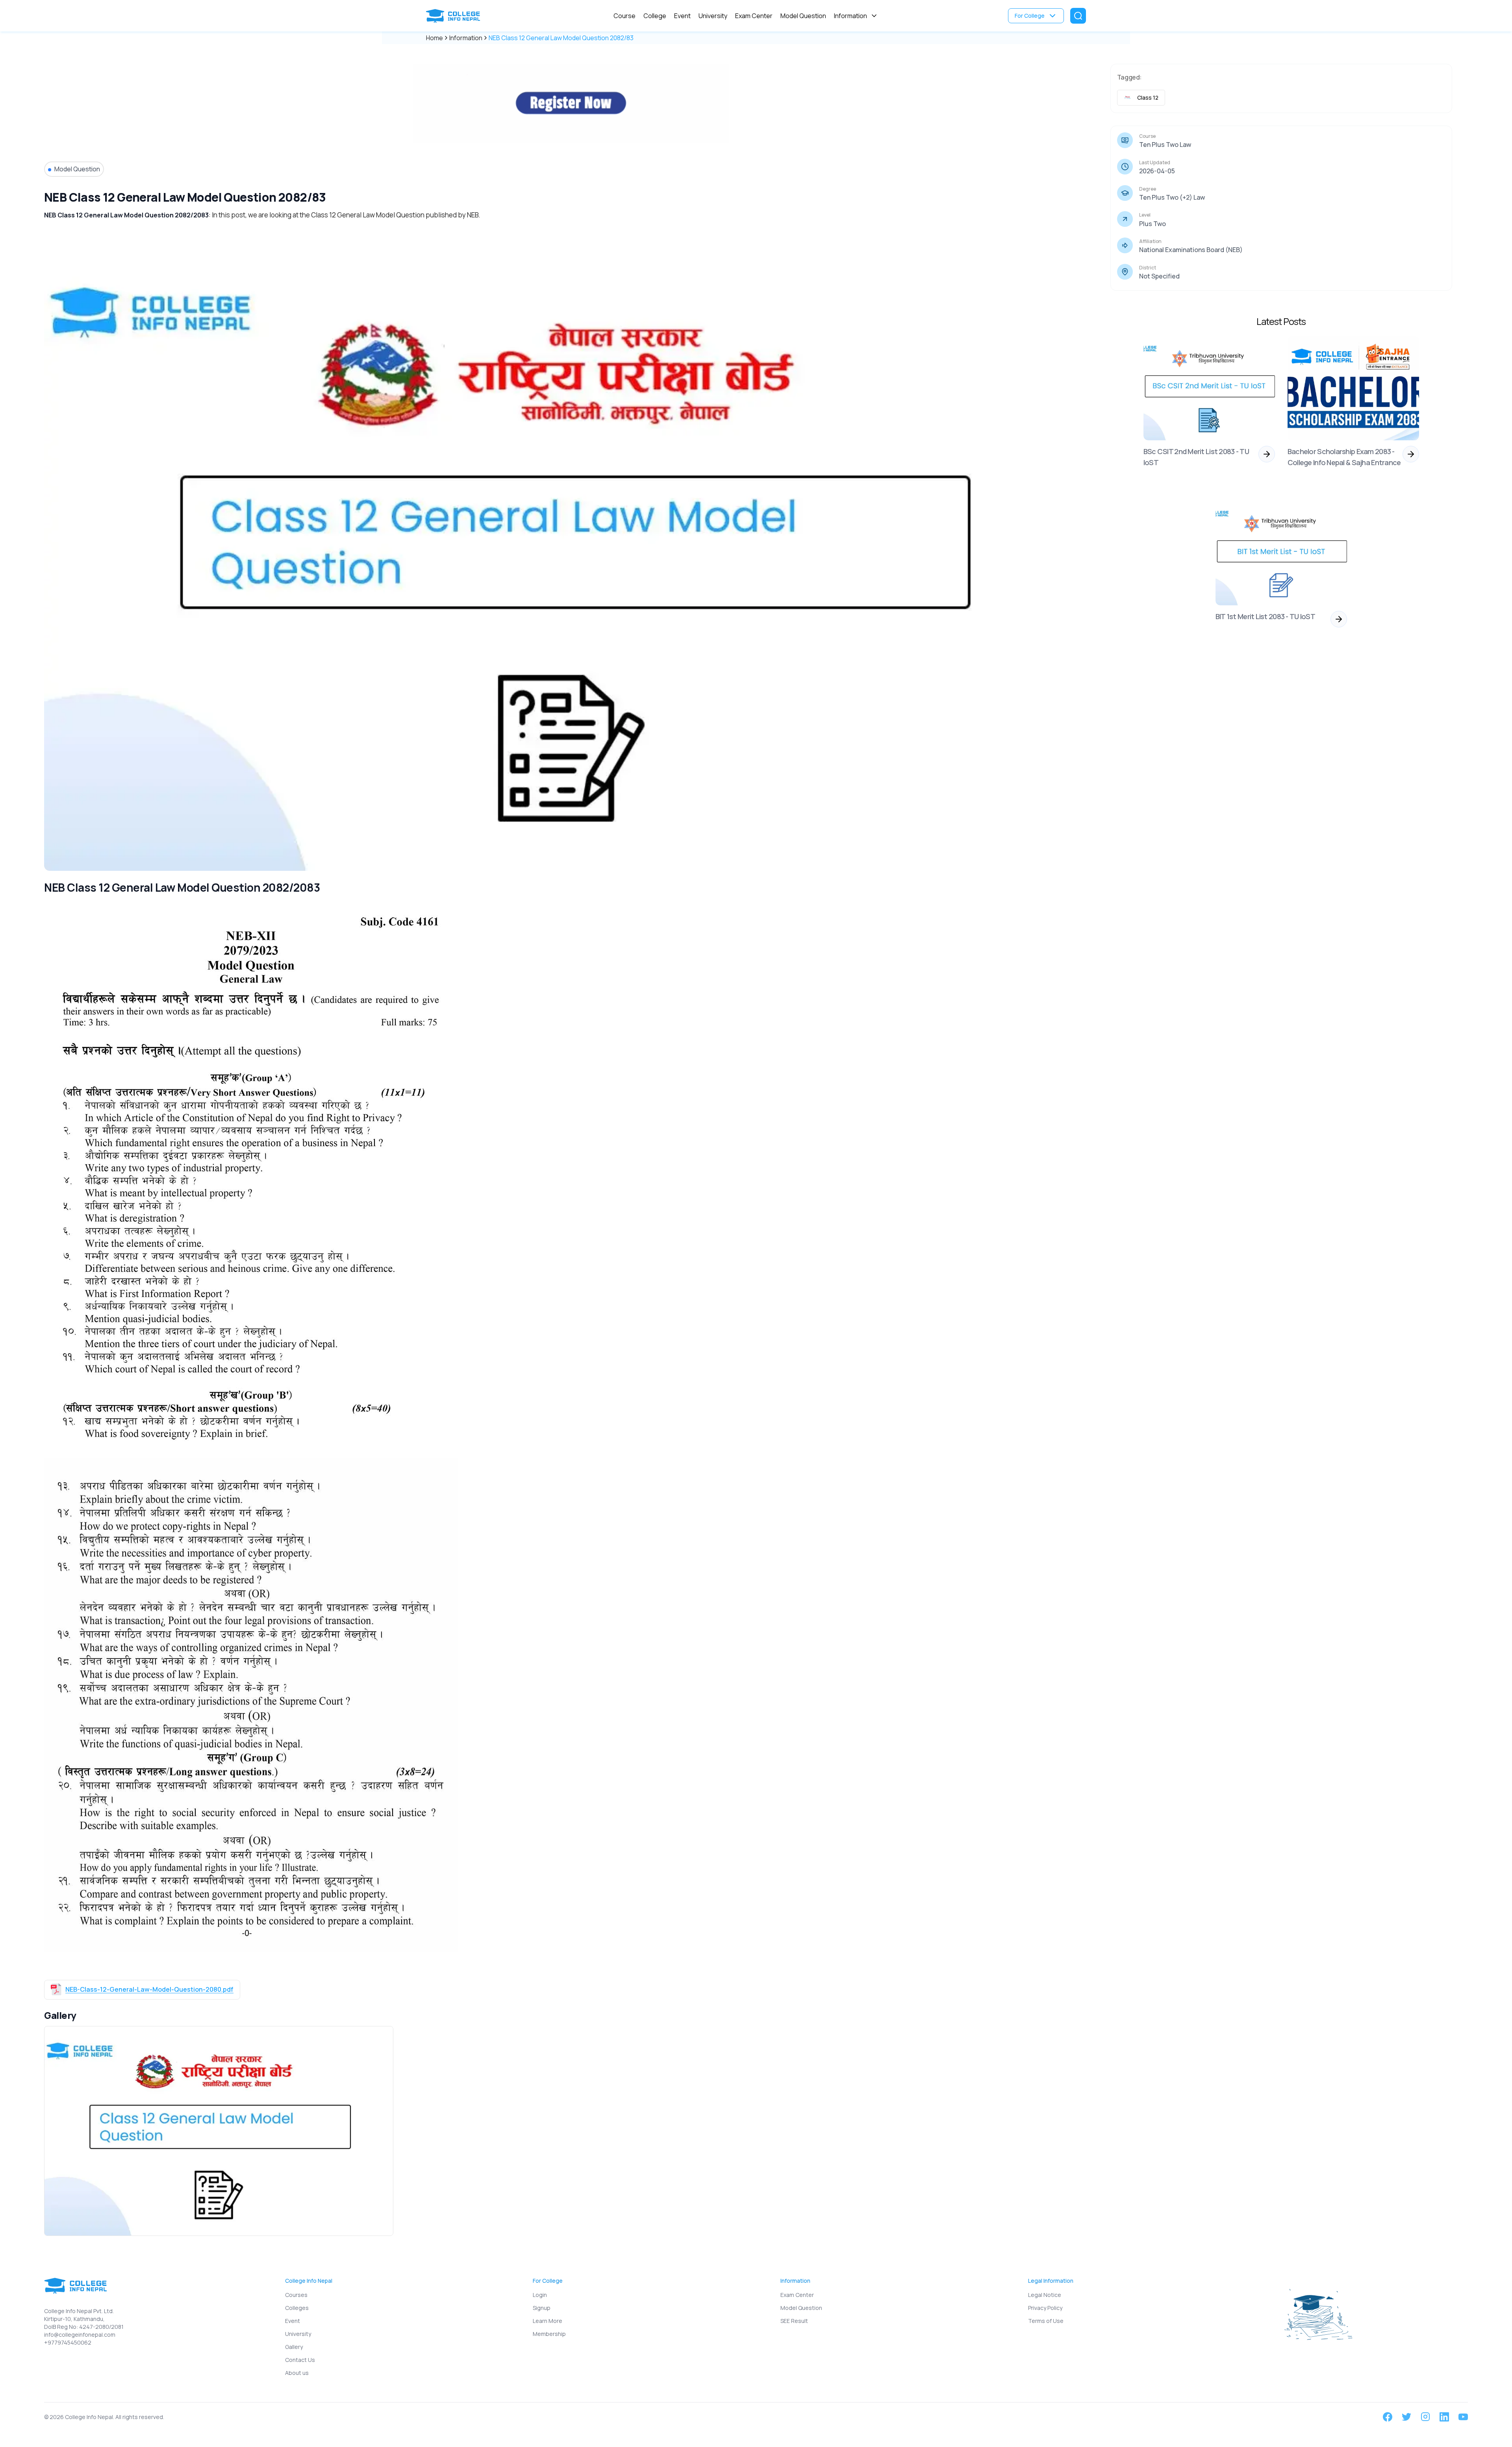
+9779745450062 (68, 2342)
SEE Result (794, 2321)
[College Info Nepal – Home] (455, 16)
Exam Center (754, 16)
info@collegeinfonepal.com (80, 2335)
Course (624, 16)
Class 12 (1148, 97)
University (713, 16)
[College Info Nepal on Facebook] (1388, 2417)
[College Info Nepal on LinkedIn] (1444, 2417)
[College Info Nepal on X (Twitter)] (1406, 2417)
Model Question (803, 16)
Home (435, 38)
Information (850, 16)
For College (1030, 16)
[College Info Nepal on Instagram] (1425, 2417)
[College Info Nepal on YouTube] (1463, 2417)
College (655, 16)
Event (682, 16)
